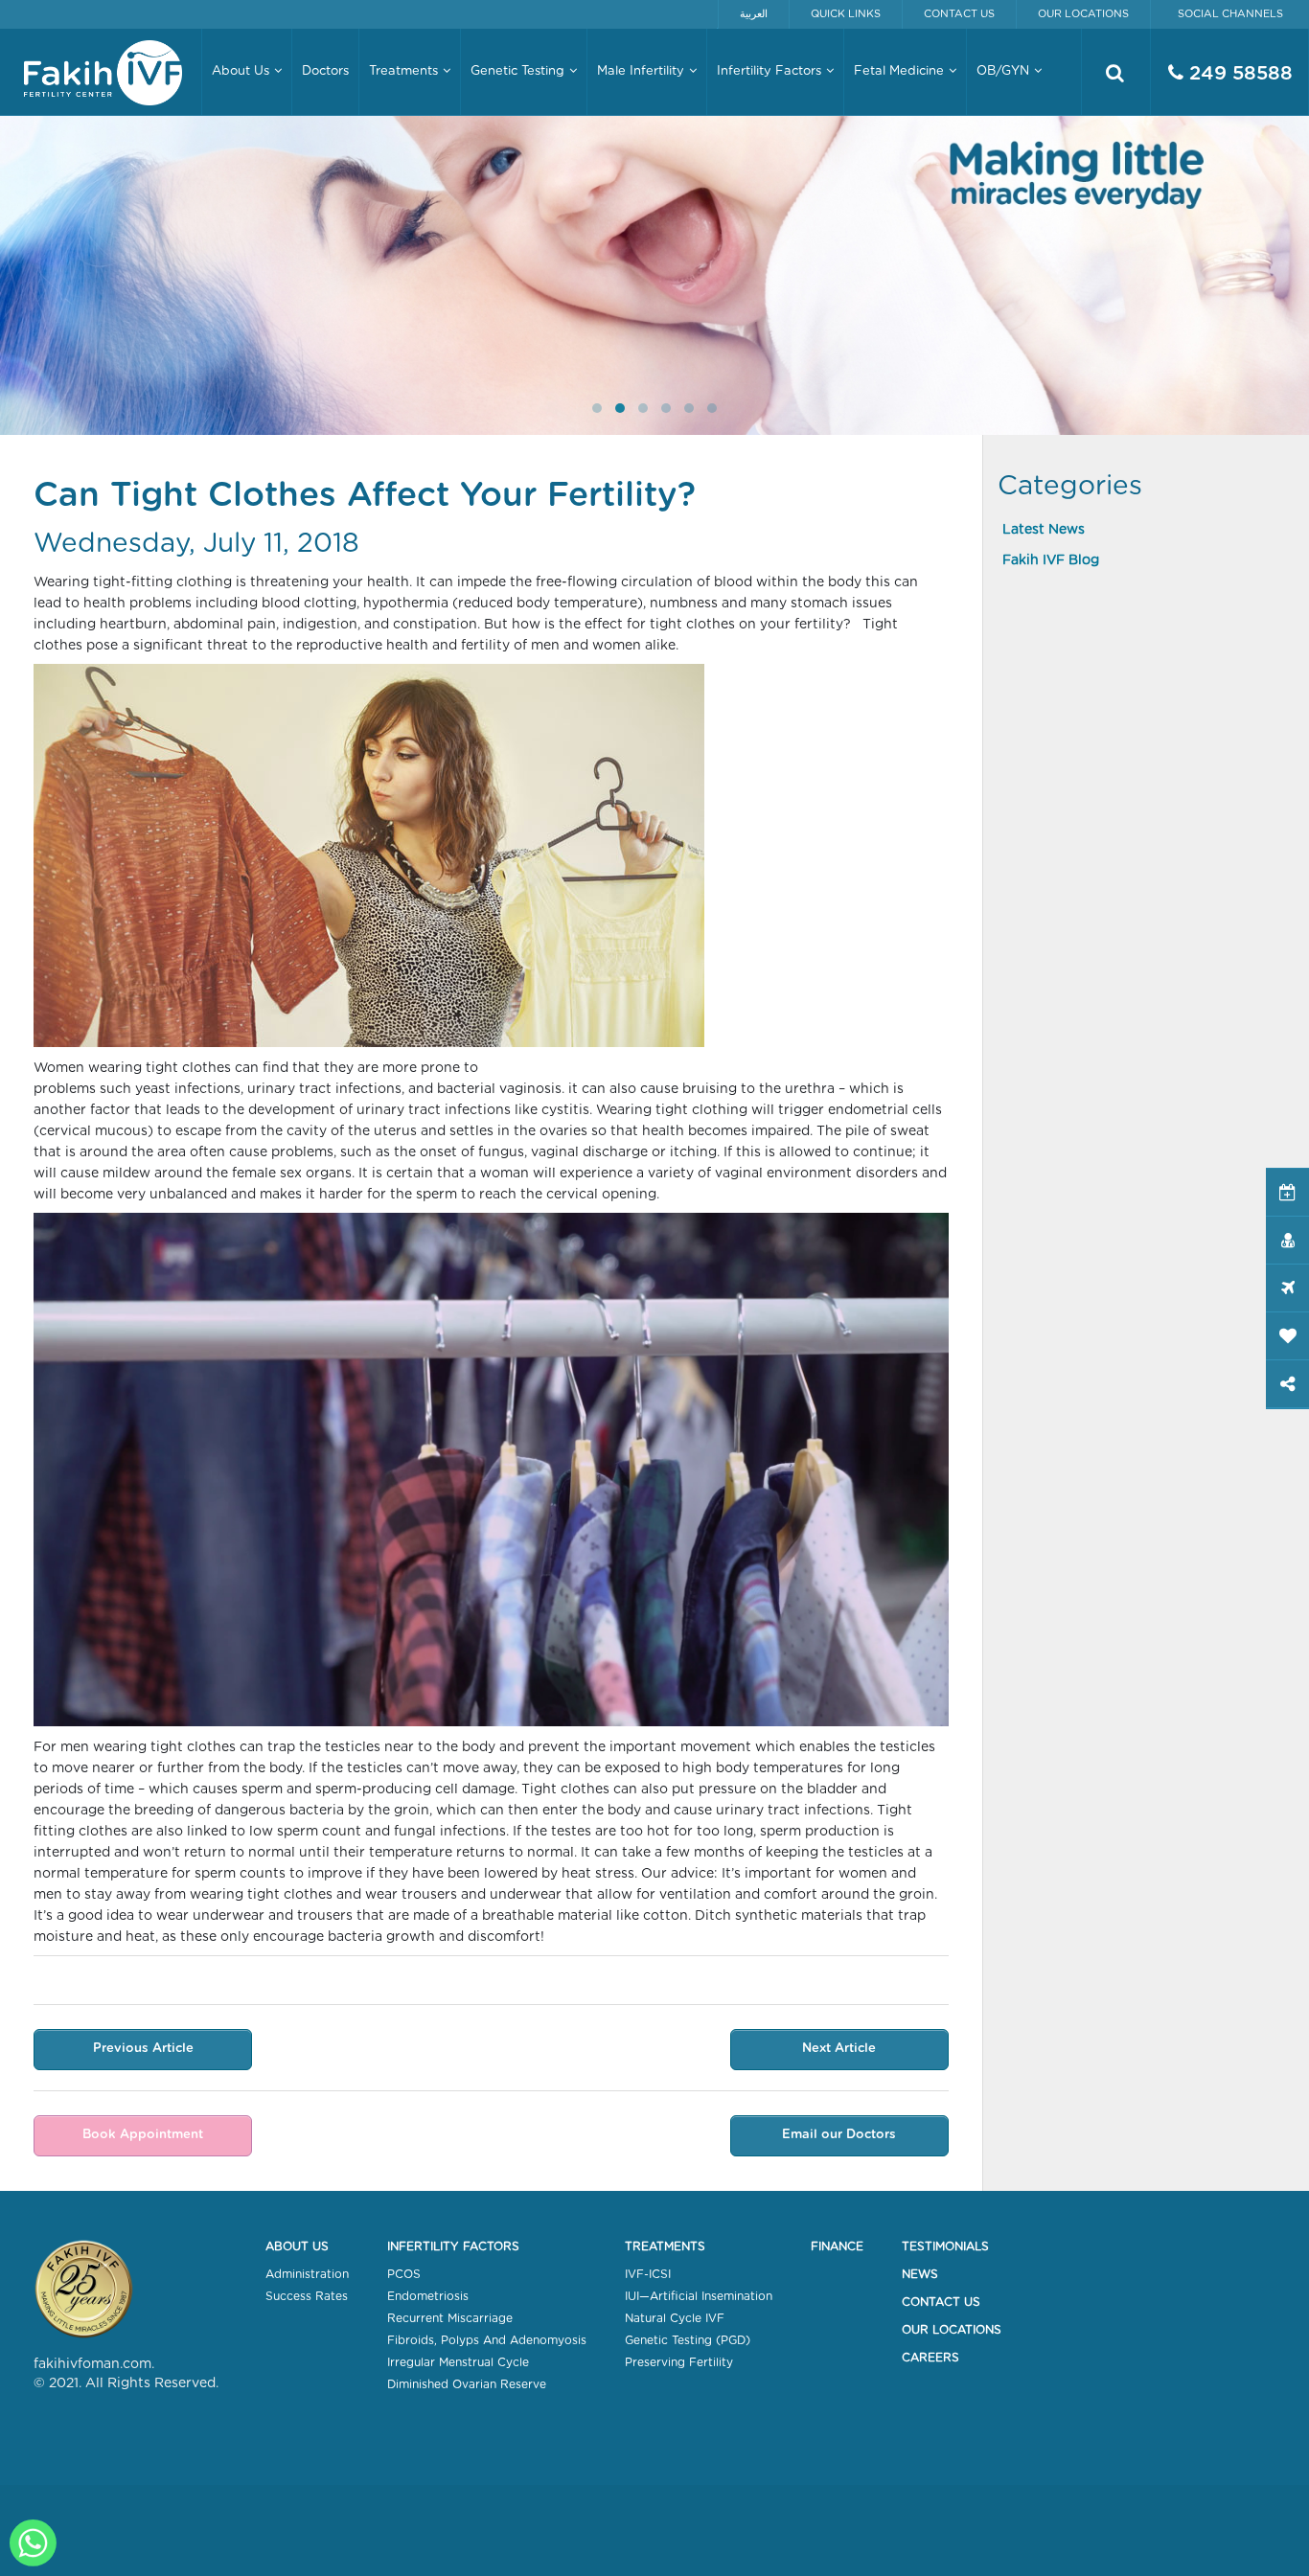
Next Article (839, 2049)
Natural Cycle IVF (675, 2318)
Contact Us (959, 14)
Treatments (665, 2246)
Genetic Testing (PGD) (688, 2340)
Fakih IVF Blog (1051, 560)
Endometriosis (428, 2296)
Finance (837, 2246)
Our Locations (1083, 14)
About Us (297, 2246)
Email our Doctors (839, 2135)
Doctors (325, 71)
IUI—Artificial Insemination (699, 2296)
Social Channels (1230, 14)
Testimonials (945, 2246)
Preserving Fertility (679, 2362)
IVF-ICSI (648, 2274)
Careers (930, 2358)
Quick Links (846, 14)
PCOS (404, 2274)
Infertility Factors (453, 2246)
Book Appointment (143, 2135)
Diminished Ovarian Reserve (467, 2384)
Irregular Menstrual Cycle (458, 2362)
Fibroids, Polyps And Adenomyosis (487, 2340)
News (920, 2274)
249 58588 (1238, 74)
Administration (307, 2274)
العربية (754, 14)
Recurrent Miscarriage (450, 2318)
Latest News (1044, 530)
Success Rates (307, 2296)
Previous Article (143, 2049)
